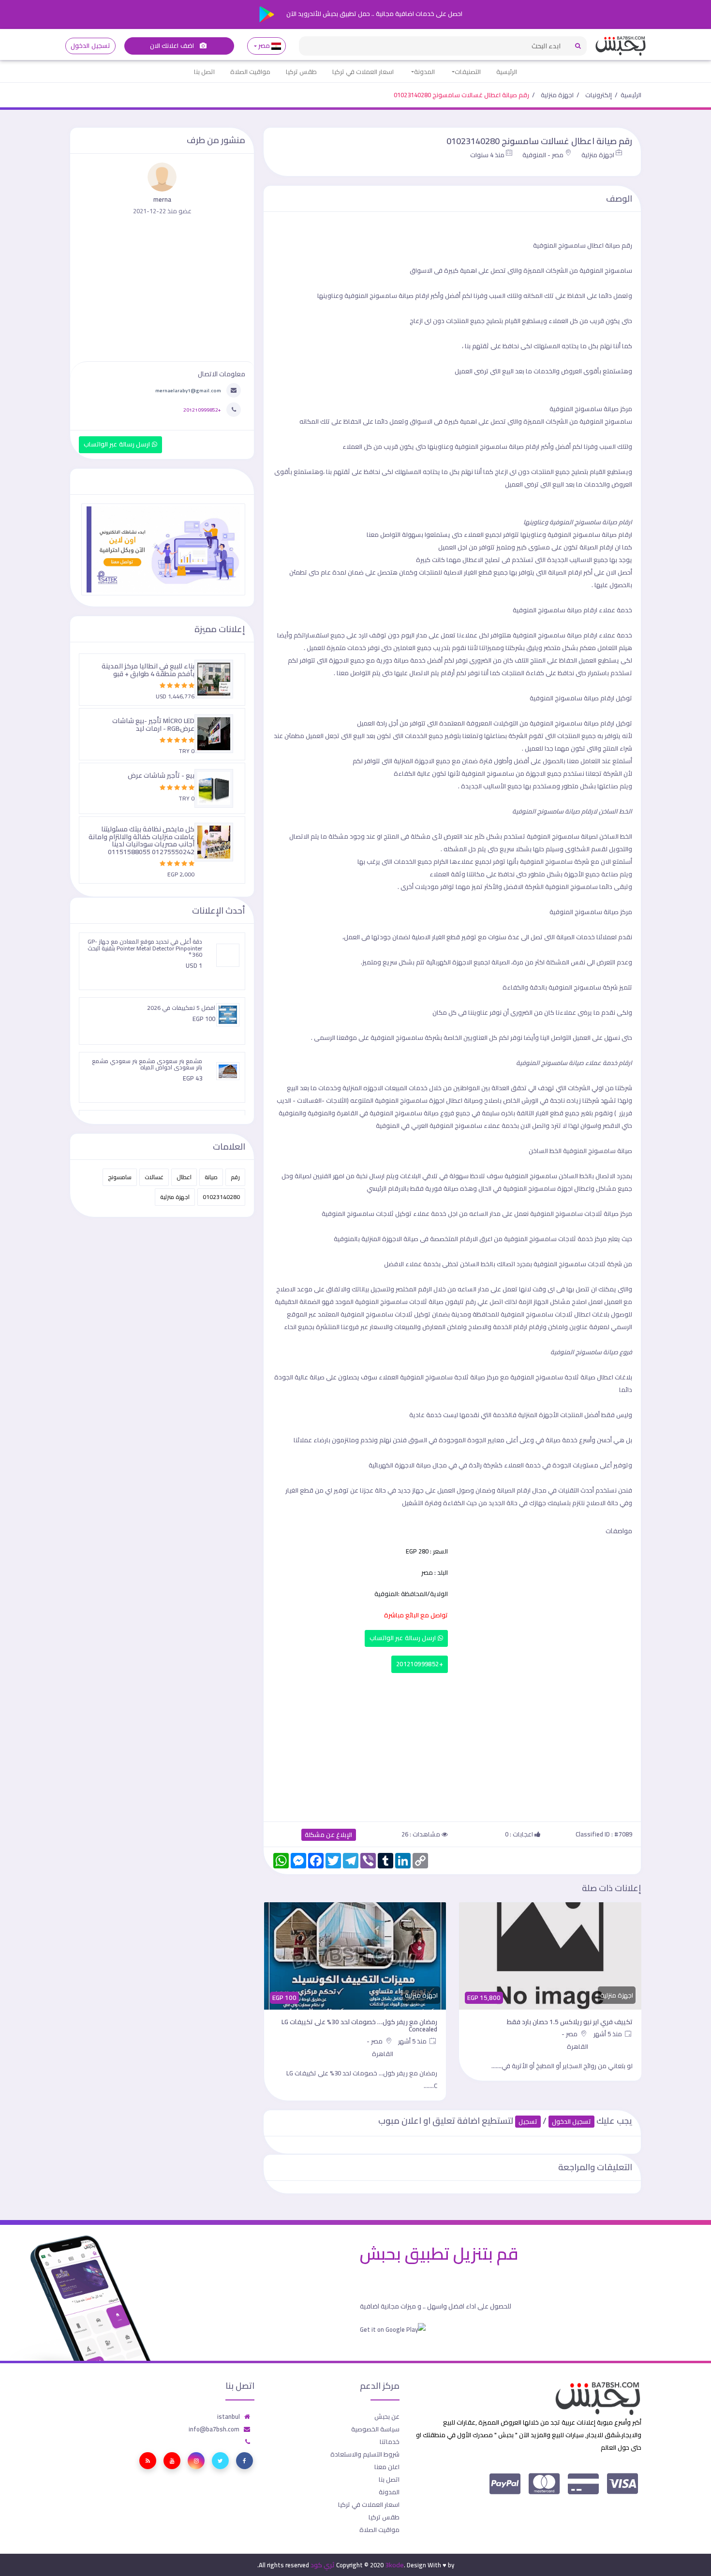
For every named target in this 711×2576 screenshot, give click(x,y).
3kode (394, 2565)
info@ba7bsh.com (214, 2429)
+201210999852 (420, 1664)
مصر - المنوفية (543, 155)
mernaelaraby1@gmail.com (188, 390)
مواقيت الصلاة (250, 72)
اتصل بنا (204, 72)
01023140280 (221, 1197)
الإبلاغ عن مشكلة (329, 1835)
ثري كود (323, 2565)
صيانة (211, 1177)
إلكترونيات (599, 95)
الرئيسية (507, 72)
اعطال (184, 1177)
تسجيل (528, 2122)
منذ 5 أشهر (608, 2034)
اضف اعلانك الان (173, 46)
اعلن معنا (387, 2467)
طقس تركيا (301, 72)
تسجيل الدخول (90, 46)
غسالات (154, 1177)
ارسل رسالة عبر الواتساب (404, 1638)
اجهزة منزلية (557, 95)
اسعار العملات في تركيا (363, 72)
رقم (235, 1177)
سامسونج (120, 1177)
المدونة (424, 72)
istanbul (229, 2416)
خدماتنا (390, 2442)
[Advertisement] (452, 1745)
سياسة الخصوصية (375, 2429)
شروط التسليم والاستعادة (365, 2454)
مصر (264, 46)
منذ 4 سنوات (487, 155)
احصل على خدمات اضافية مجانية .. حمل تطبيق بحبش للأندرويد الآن (374, 14)
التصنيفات (468, 72)
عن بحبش (387, 2416)
